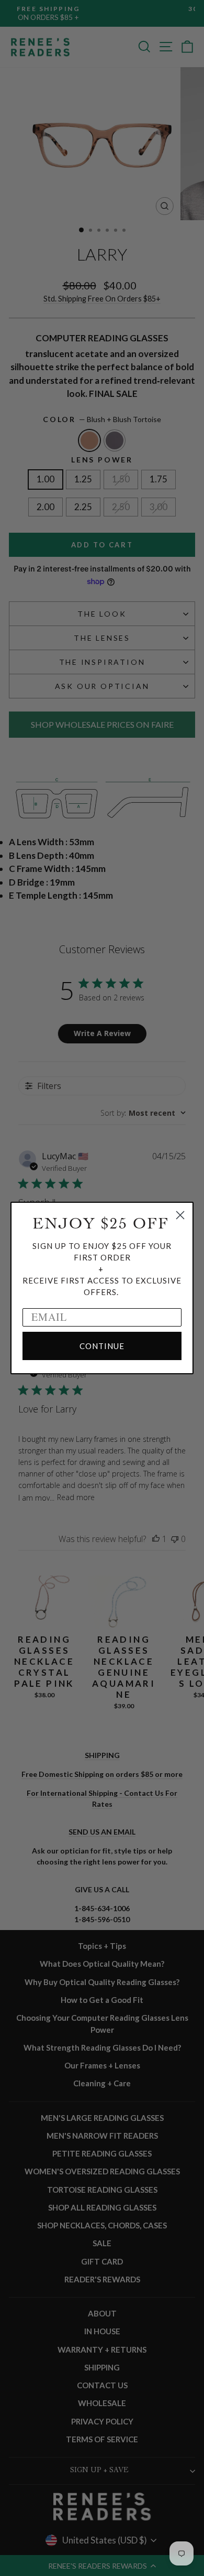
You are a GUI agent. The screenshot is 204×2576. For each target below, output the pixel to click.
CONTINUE (102, 1346)
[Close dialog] (180, 1215)
